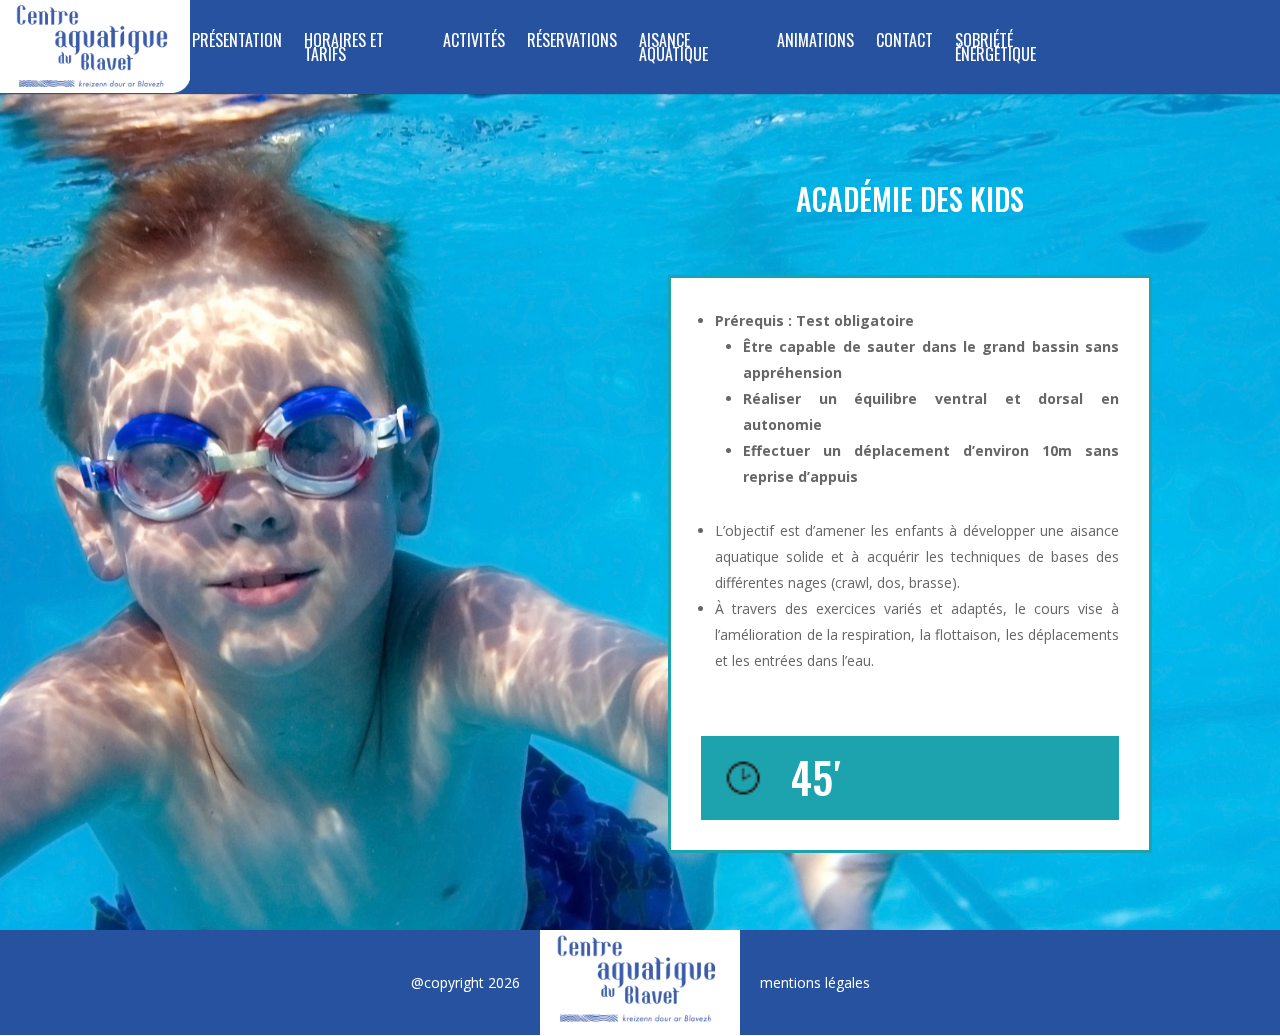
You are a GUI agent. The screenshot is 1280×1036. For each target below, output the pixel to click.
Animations (815, 42)
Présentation (237, 42)
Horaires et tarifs (344, 49)
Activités (474, 42)
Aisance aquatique (673, 49)
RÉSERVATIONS (572, 42)
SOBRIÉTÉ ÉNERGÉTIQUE (995, 49)
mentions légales (815, 982)
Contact (904, 42)
